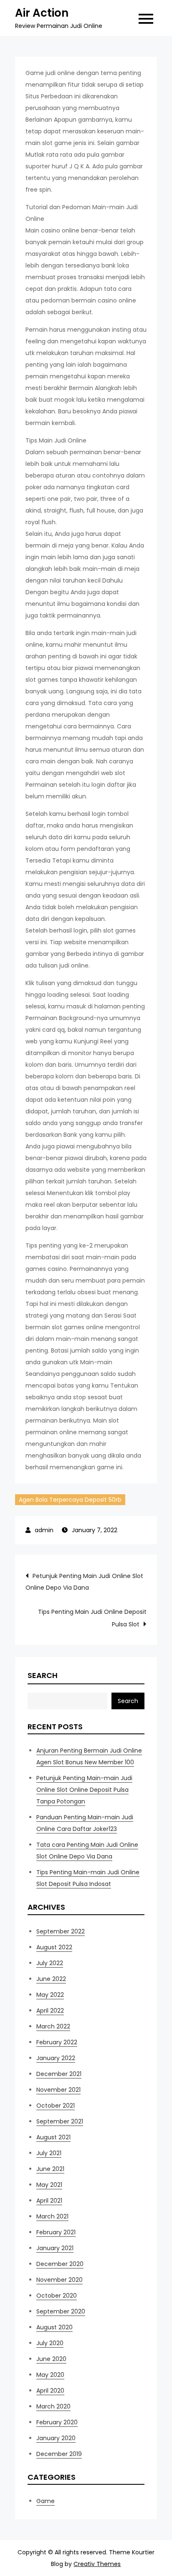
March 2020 (53, 2406)
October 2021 (56, 2106)
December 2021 (59, 2074)
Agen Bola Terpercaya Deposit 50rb (70, 1500)
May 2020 (50, 2375)
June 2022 (51, 1979)
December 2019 (59, 2454)
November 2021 (58, 2090)
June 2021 (50, 2169)
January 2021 (55, 2248)
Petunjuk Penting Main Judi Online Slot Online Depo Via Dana (84, 1582)
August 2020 (54, 2327)
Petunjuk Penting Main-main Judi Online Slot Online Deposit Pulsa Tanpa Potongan (84, 1790)
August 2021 (53, 2137)
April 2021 (49, 2201)
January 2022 (56, 2058)
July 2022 (50, 1963)
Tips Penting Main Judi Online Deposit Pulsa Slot (92, 1618)
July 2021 (49, 2153)
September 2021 (60, 2121)
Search (43, 1675)
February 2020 (57, 2422)
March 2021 (52, 2216)
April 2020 (50, 2391)
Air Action (42, 13)
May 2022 (50, 1995)
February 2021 (56, 2232)
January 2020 (56, 2438)
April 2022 (50, 2011)
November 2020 (59, 2280)
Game (46, 2501)
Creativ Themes (97, 2564)
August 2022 (54, 1947)
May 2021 (49, 2185)
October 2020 (57, 2296)
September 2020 (61, 2311)
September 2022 (61, 1931)
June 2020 (51, 2359)
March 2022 (53, 2026)
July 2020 (50, 2343)
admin (44, 1530)
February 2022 (57, 2042)
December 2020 (60, 2264)
